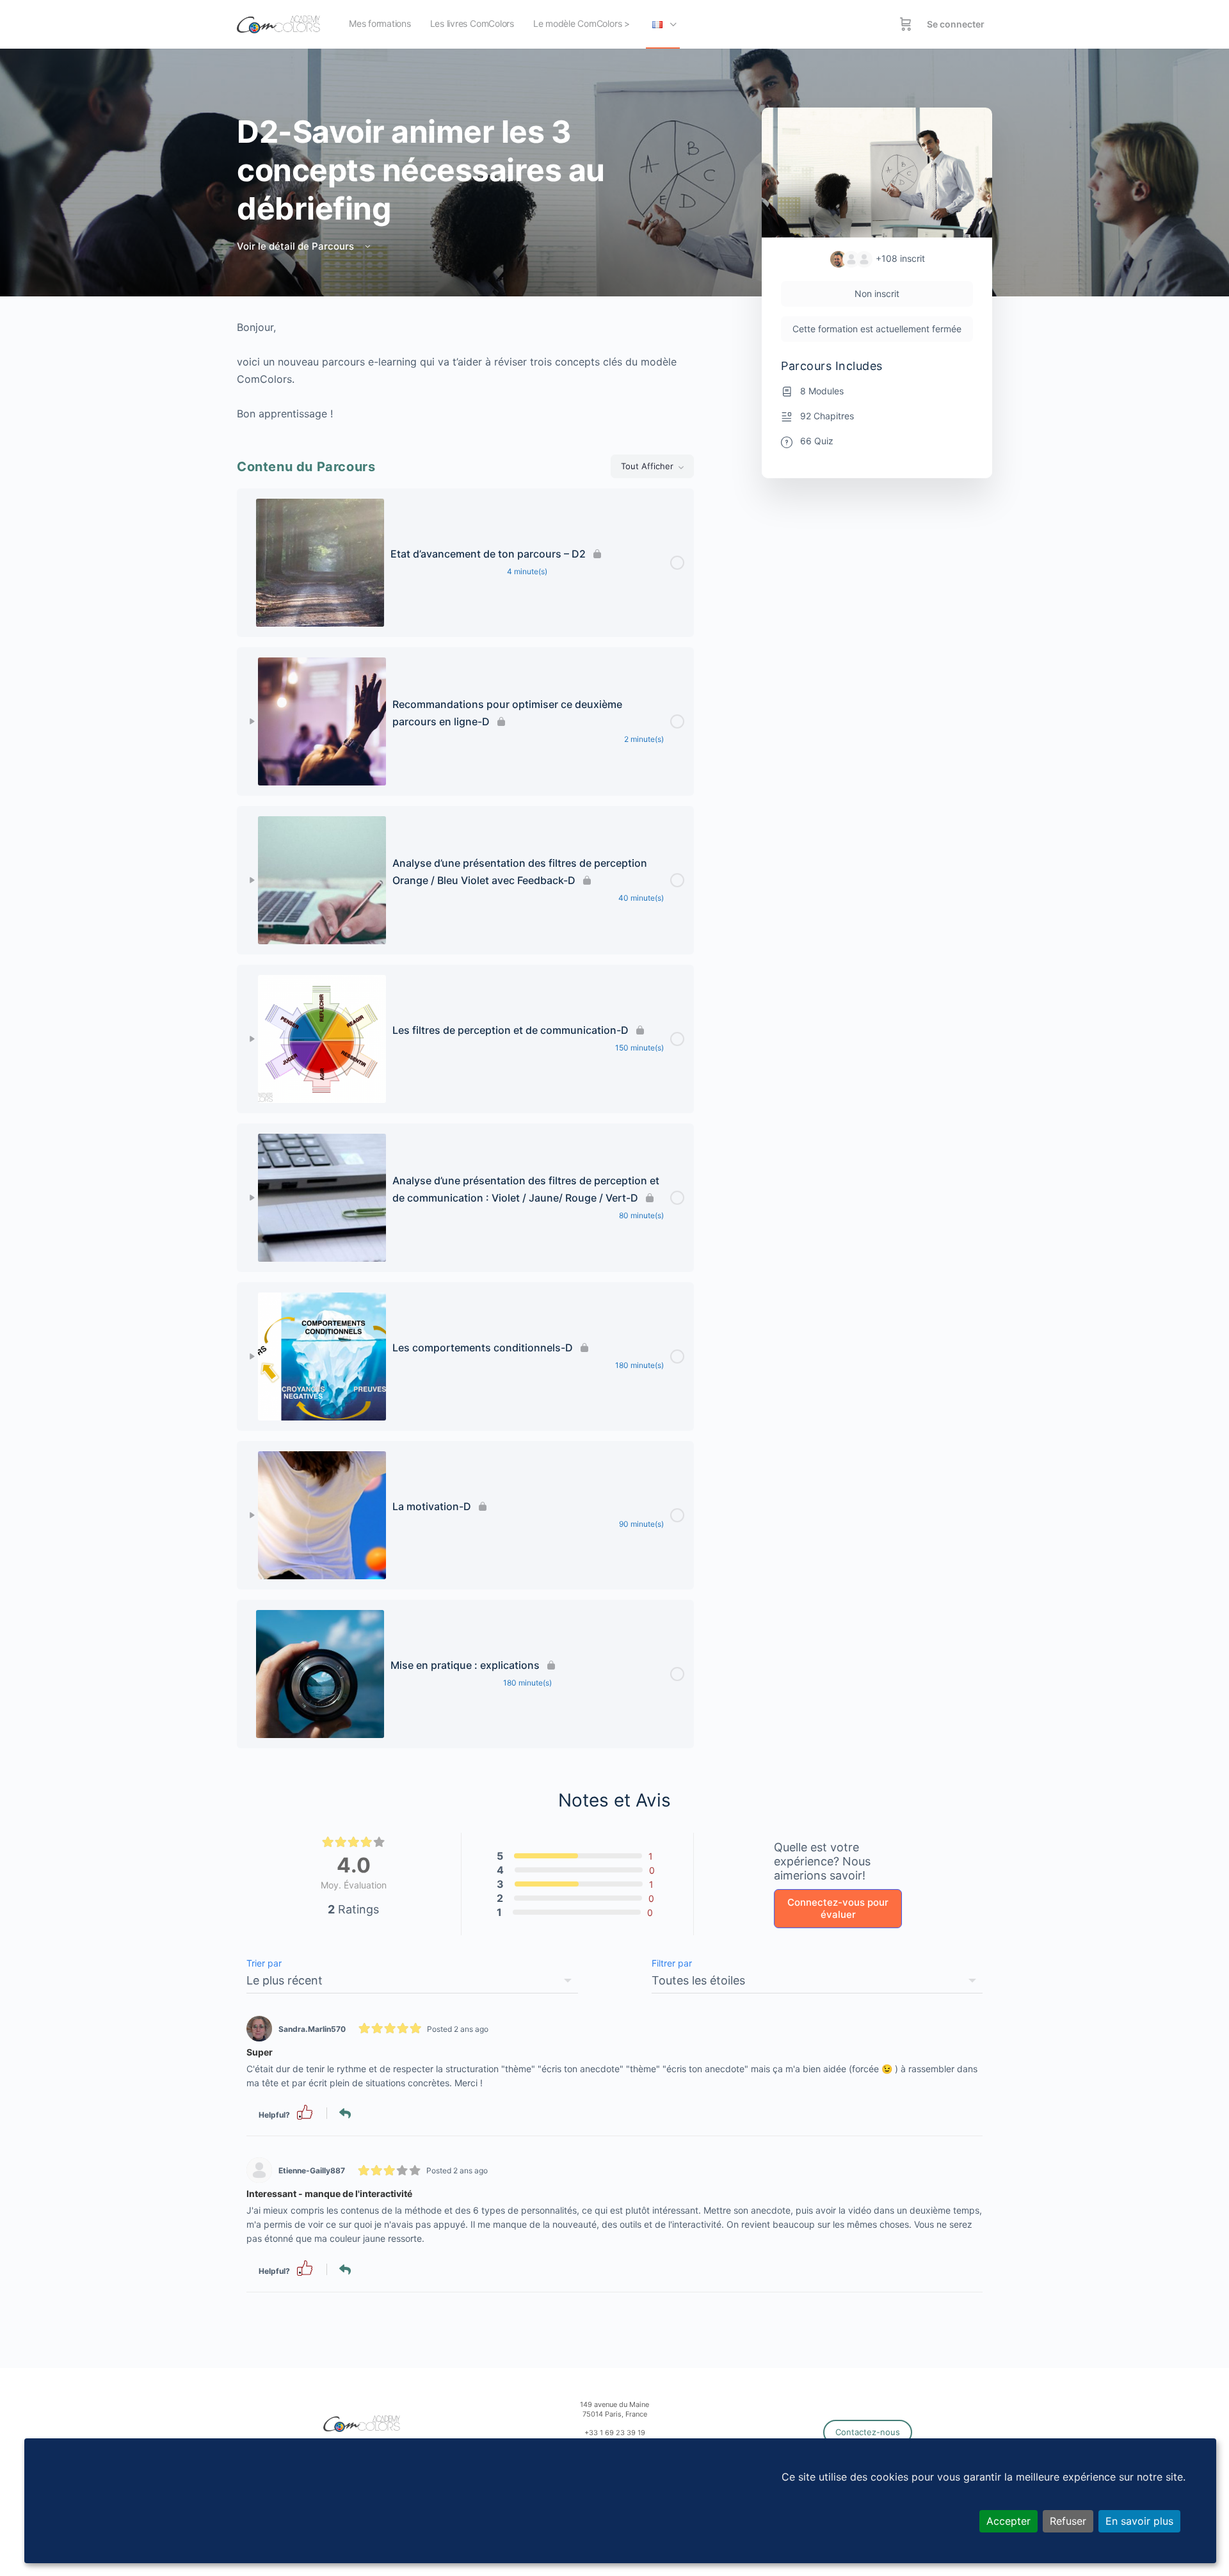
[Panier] (906, 24)
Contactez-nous (868, 2432)
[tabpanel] (465, 371)
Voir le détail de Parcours (297, 246)
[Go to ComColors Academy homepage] (278, 23)
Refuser (1068, 2521)
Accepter (1008, 2521)
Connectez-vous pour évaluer (838, 1909)
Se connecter (956, 24)
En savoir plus (1139, 2521)
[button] (305, 2112)
